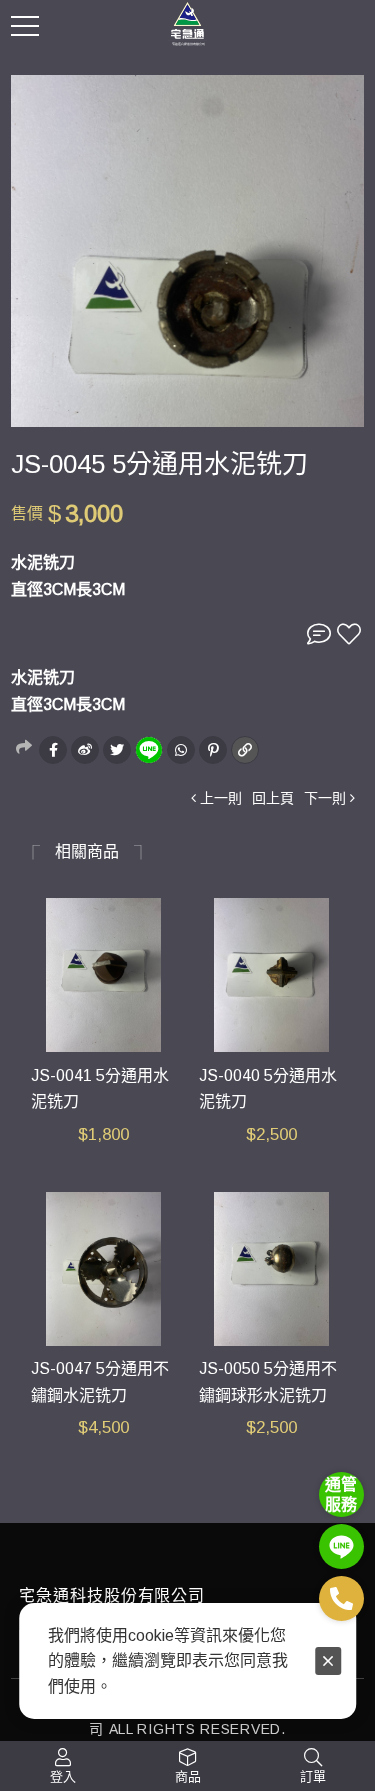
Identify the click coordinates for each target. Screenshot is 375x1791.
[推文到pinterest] (213, 750)
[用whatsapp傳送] (181, 750)
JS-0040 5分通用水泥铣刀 (268, 1089)
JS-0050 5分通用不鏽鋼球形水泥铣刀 (268, 1382)
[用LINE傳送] (149, 750)
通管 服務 (341, 1494)
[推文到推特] (117, 750)
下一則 (325, 798)
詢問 (319, 634)
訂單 (313, 1776)
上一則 (221, 798)
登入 (63, 1776)
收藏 (349, 634)
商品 (188, 1776)
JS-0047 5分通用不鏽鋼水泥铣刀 (100, 1382)
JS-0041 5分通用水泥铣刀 (100, 1089)
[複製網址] (245, 750)
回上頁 (273, 798)
